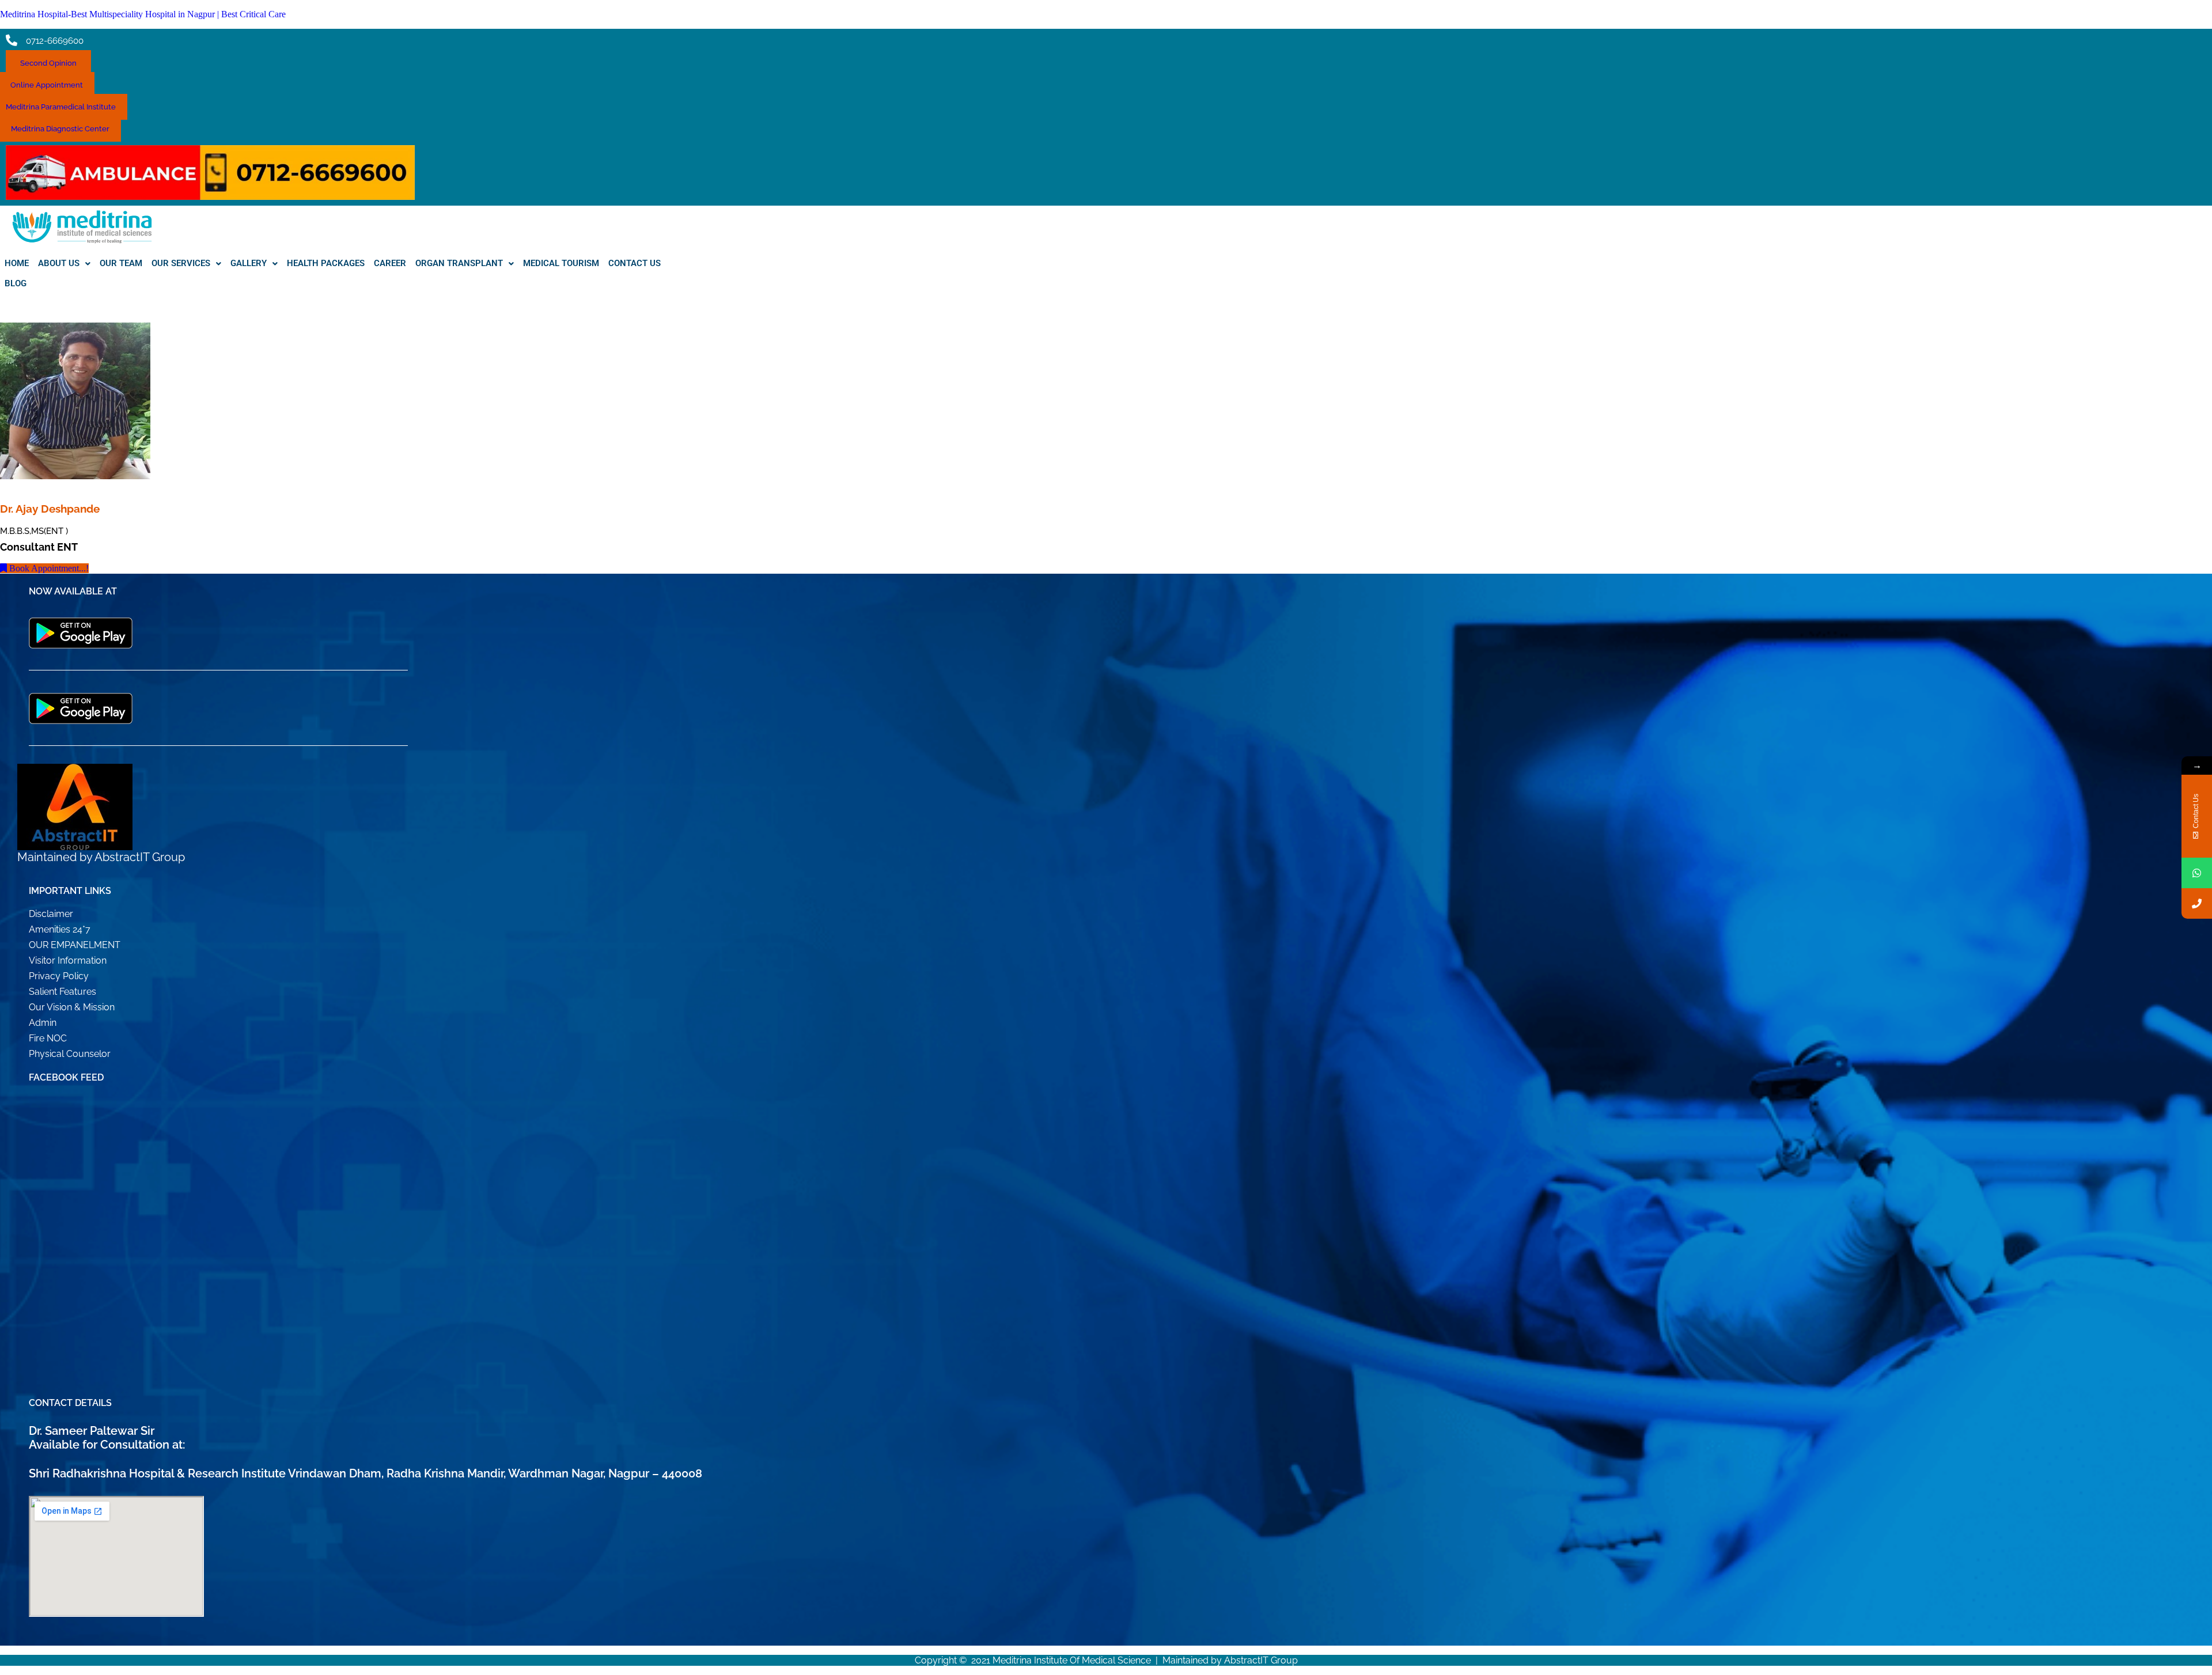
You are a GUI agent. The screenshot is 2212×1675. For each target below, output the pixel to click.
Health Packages (326, 263)
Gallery (249, 263)
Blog (16, 283)
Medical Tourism (561, 263)
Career (390, 263)
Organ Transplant (459, 263)
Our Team (121, 263)
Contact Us (635, 263)
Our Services (181, 263)
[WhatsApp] (2197, 873)
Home (17, 263)
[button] (64, 264)
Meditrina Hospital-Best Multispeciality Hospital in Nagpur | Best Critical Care (143, 14)
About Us (59, 263)
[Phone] (2197, 903)
